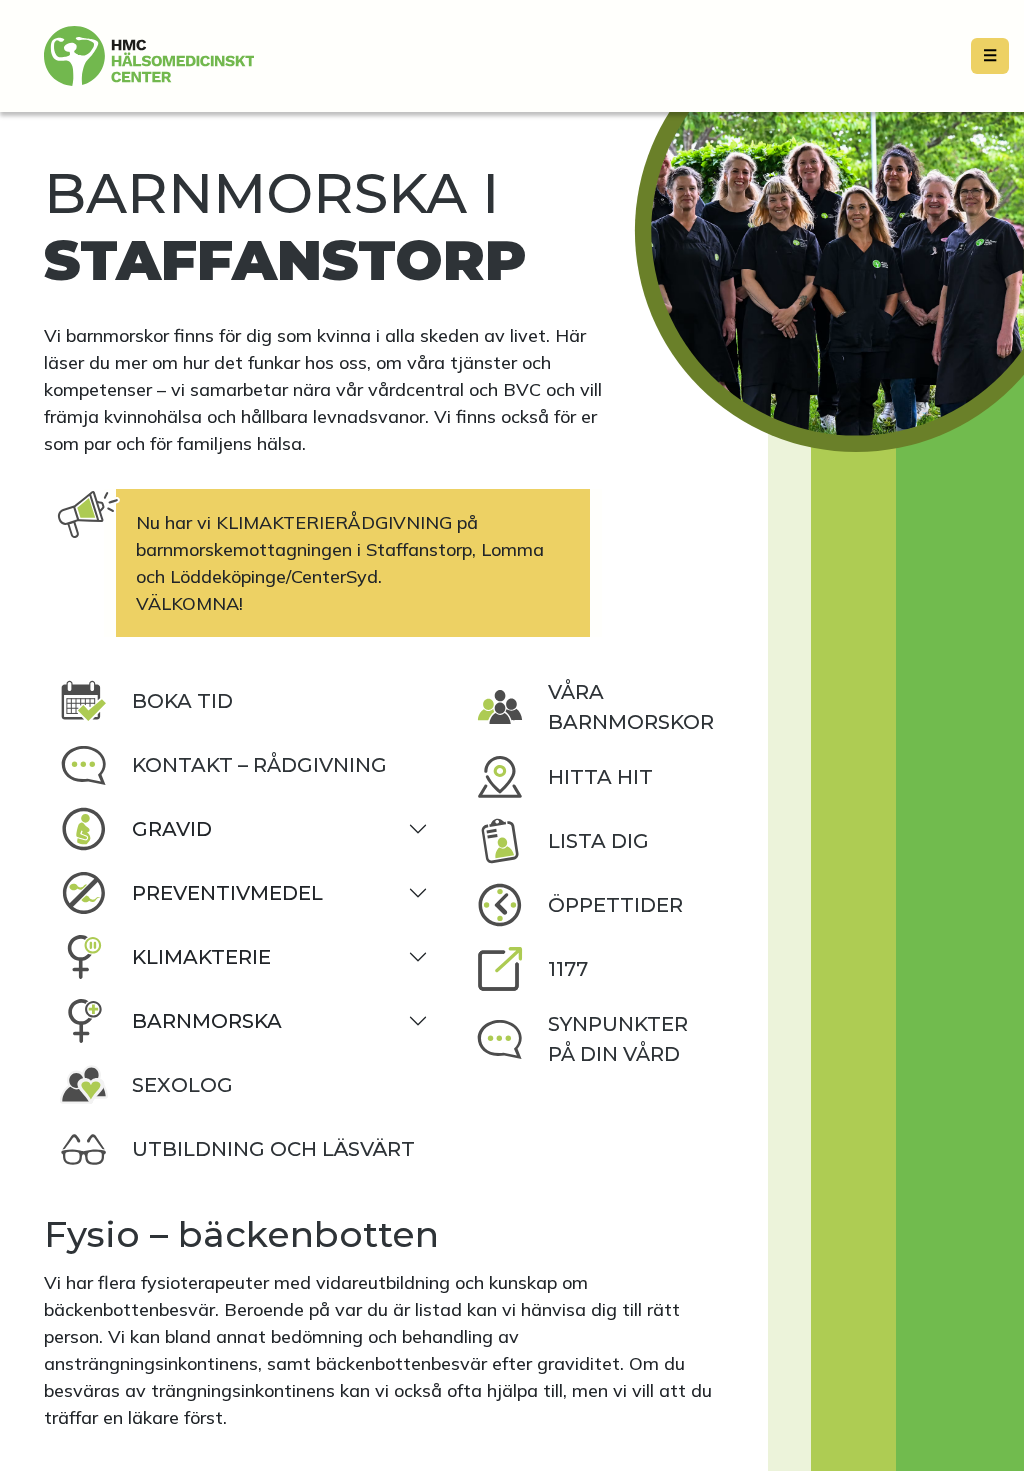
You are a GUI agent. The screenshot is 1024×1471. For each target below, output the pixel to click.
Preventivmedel (227, 893)
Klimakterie (201, 957)
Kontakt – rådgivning (259, 765)
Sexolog (182, 1085)
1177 (568, 969)
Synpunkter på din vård (618, 1039)
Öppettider (615, 905)
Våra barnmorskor (631, 707)
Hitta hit (600, 777)
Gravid (172, 829)
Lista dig (598, 841)
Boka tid (182, 701)
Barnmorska (207, 1021)
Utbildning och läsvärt (273, 1149)
